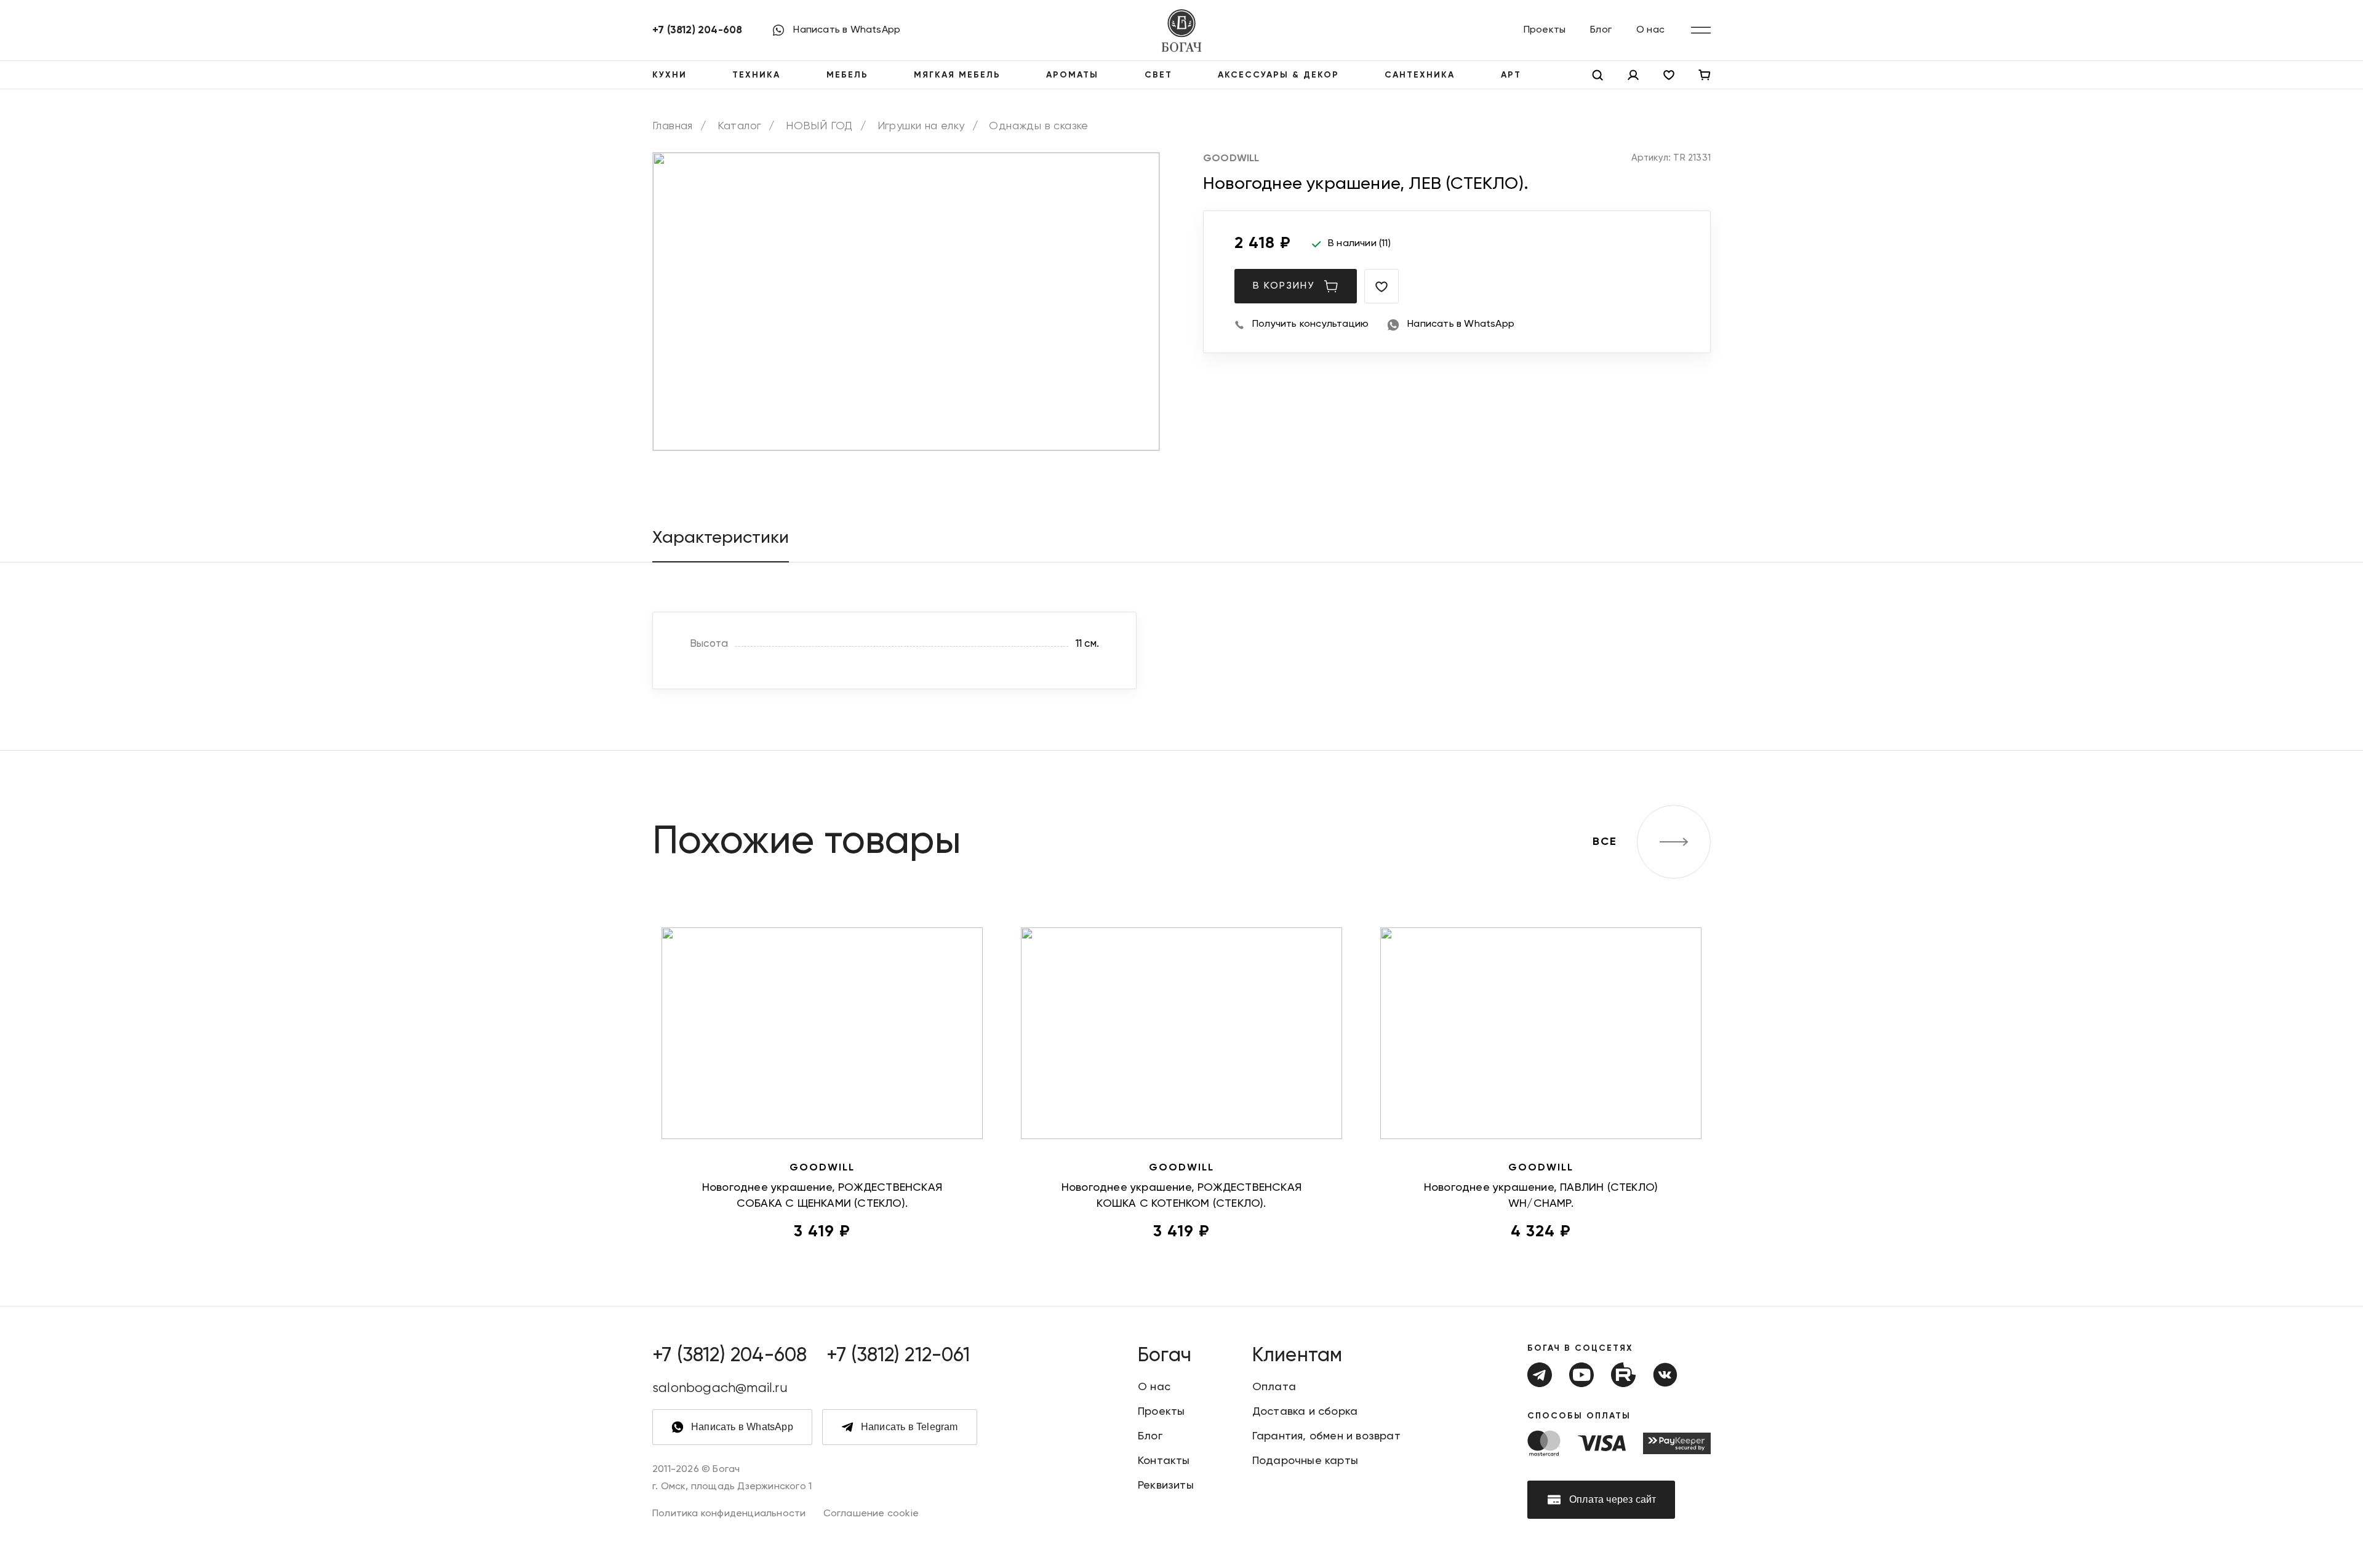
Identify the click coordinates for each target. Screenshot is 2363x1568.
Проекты (1545, 30)
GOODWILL (1231, 159)
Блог (1601, 30)
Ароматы (1072, 75)
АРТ (1511, 75)
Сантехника (1420, 75)
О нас (1650, 30)
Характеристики (721, 538)
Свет (1158, 75)
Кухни (670, 75)
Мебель (847, 75)
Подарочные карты (1305, 1461)
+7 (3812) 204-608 (697, 30)
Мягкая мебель (957, 75)
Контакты (1164, 1461)
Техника (756, 75)
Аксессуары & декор (1278, 75)
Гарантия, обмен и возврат (1326, 1436)
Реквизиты (1166, 1486)
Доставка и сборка (1305, 1412)
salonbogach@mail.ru (720, 1388)
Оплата (1274, 1387)
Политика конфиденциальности (729, 1514)
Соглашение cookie (871, 1514)
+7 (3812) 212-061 (898, 1356)
